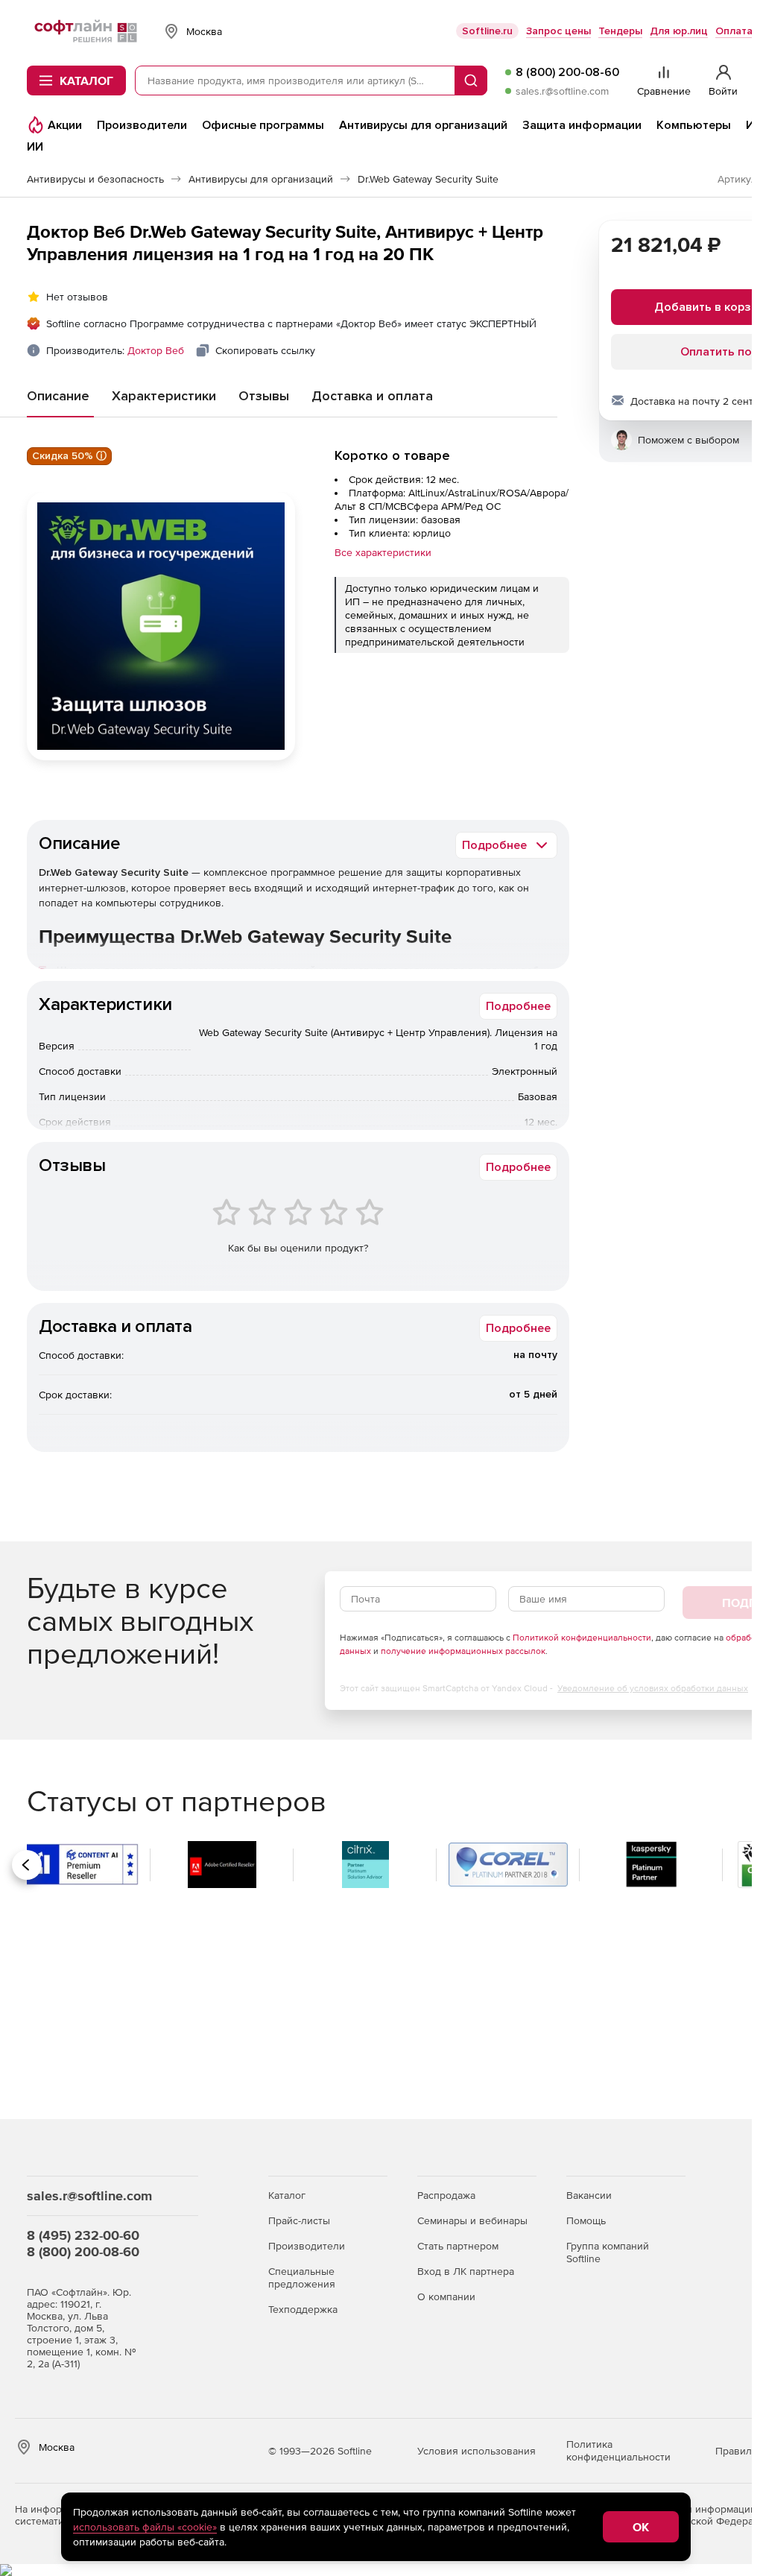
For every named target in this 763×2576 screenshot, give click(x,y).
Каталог (287, 2195)
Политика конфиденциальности (618, 2450)
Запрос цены (558, 31)
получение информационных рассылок (463, 1651)
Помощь (586, 2220)
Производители (307, 2246)
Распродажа (446, 2195)
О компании (446, 2296)
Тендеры (620, 31)
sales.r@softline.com (562, 91)
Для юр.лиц (679, 31)
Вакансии (589, 2195)
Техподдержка (303, 2309)
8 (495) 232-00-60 (83, 2235)
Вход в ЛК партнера (466, 2271)
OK (641, 2527)
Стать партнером (458, 2246)
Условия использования (477, 2451)
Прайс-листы (299, 2220)
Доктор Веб (156, 350)
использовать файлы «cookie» (145, 2527)
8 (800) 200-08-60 (567, 72)
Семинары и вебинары (472, 2220)
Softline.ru (487, 31)
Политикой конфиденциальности (582, 1638)
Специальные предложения (302, 2277)
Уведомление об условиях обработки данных (653, 1688)
